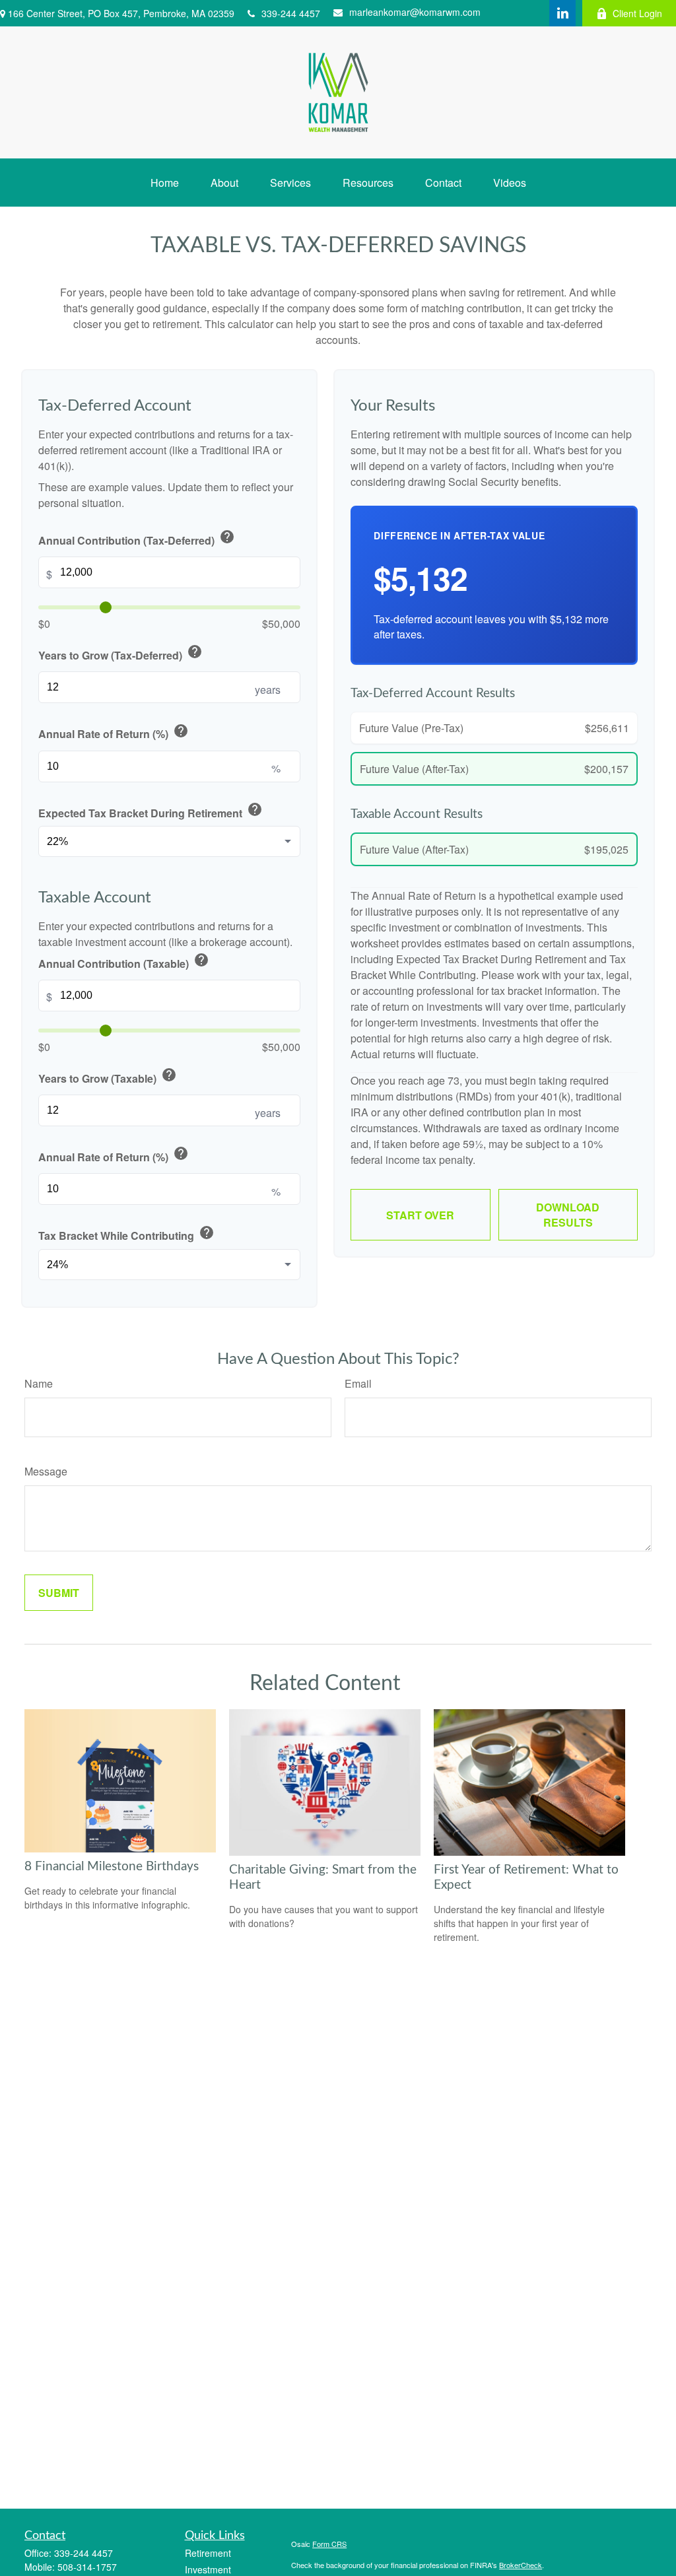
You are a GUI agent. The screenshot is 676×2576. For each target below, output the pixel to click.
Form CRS (329, 2544)
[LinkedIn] (562, 13)
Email (358, 1383)
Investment (208, 2569)
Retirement (208, 2553)
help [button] (227, 537)
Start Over (420, 1215)
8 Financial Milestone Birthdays (112, 1867)
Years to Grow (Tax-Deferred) (120, 653)
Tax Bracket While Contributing (126, 1234)
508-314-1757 (87, 2567)
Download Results (568, 1215)
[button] (165, 183)
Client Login (637, 13)
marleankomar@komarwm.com (415, 12)
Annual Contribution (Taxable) (124, 962)
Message (46, 1471)
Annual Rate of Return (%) (114, 732)
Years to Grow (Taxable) (108, 1076)
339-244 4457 (291, 13)
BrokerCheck (521, 2565)
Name (39, 1383)
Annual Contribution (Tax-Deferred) (137, 538)
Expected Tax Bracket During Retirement (151, 811)
